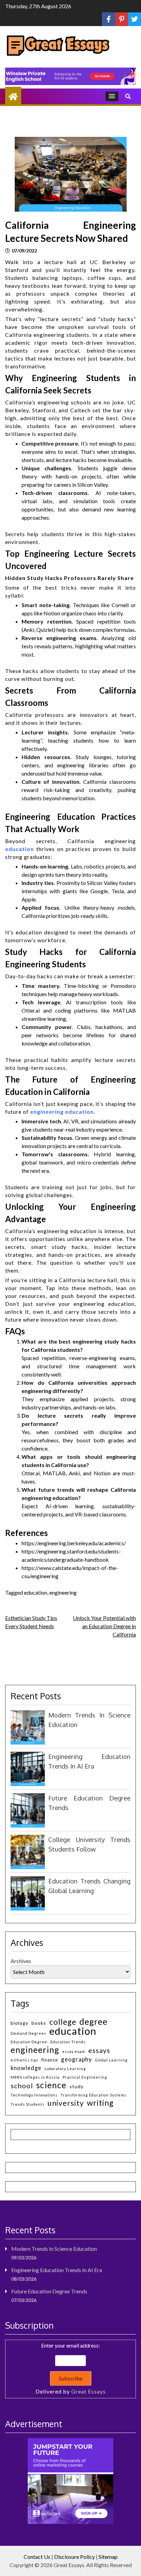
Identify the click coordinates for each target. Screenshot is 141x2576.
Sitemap (108, 2557)
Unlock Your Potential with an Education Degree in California (104, 1626)
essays (99, 2050)
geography (76, 2059)
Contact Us (37, 2557)
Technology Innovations (34, 2095)
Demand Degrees (28, 2033)
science (51, 2085)
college (63, 2022)
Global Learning (111, 2060)
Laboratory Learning (65, 2069)
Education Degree (29, 2042)
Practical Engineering (85, 2077)
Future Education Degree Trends (49, 2291)
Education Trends (68, 2042)
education (20, 849)
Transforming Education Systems (93, 2095)
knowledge (26, 2068)
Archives (21, 1961)
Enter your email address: (71, 2368)
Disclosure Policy (74, 2557)
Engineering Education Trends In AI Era (57, 2270)
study (76, 2086)
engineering (63, 1592)
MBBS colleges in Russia (35, 2077)
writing (100, 2103)
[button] (112, 96)
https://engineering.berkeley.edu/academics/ (74, 1543)
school (22, 2086)
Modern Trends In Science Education (54, 2249)
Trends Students (28, 2104)
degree (93, 2022)
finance (50, 2060)
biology (20, 2023)
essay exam (74, 2051)
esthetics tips (24, 2060)
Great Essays (88, 2391)
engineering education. (63, 1112)
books (39, 2023)
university (66, 2103)
